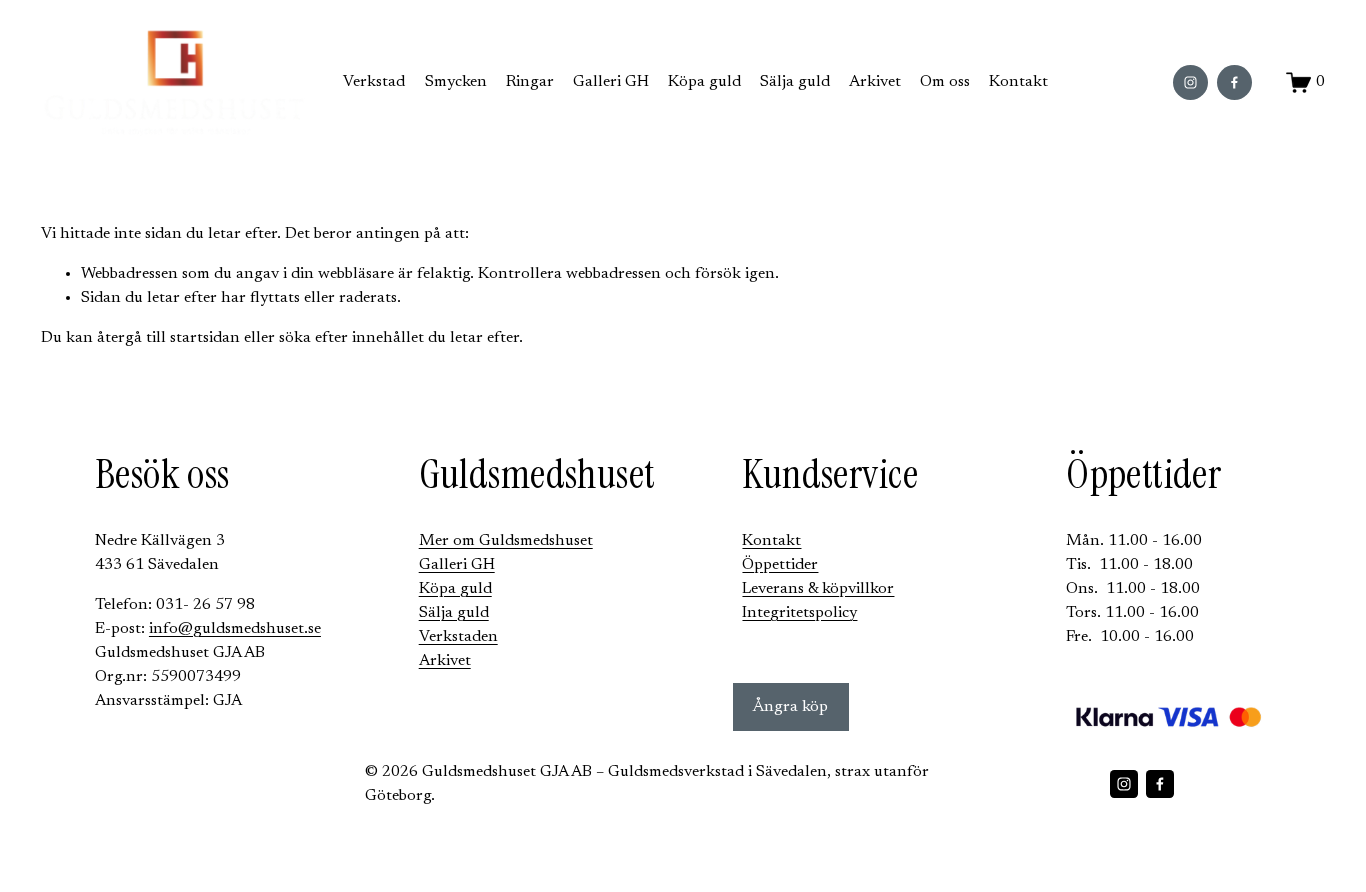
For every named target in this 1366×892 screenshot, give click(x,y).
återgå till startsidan (168, 338)
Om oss (945, 82)
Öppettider (780, 565)
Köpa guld (704, 82)
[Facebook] (1234, 82)
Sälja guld (795, 82)
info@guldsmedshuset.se (235, 629)
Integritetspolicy (799, 613)
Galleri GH (611, 82)
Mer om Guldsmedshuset (506, 541)
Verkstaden (458, 637)
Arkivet (445, 661)
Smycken (456, 82)
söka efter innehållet (351, 338)
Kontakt (1018, 82)
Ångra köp (790, 707)
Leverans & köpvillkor (818, 589)
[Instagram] (1190, 82)
